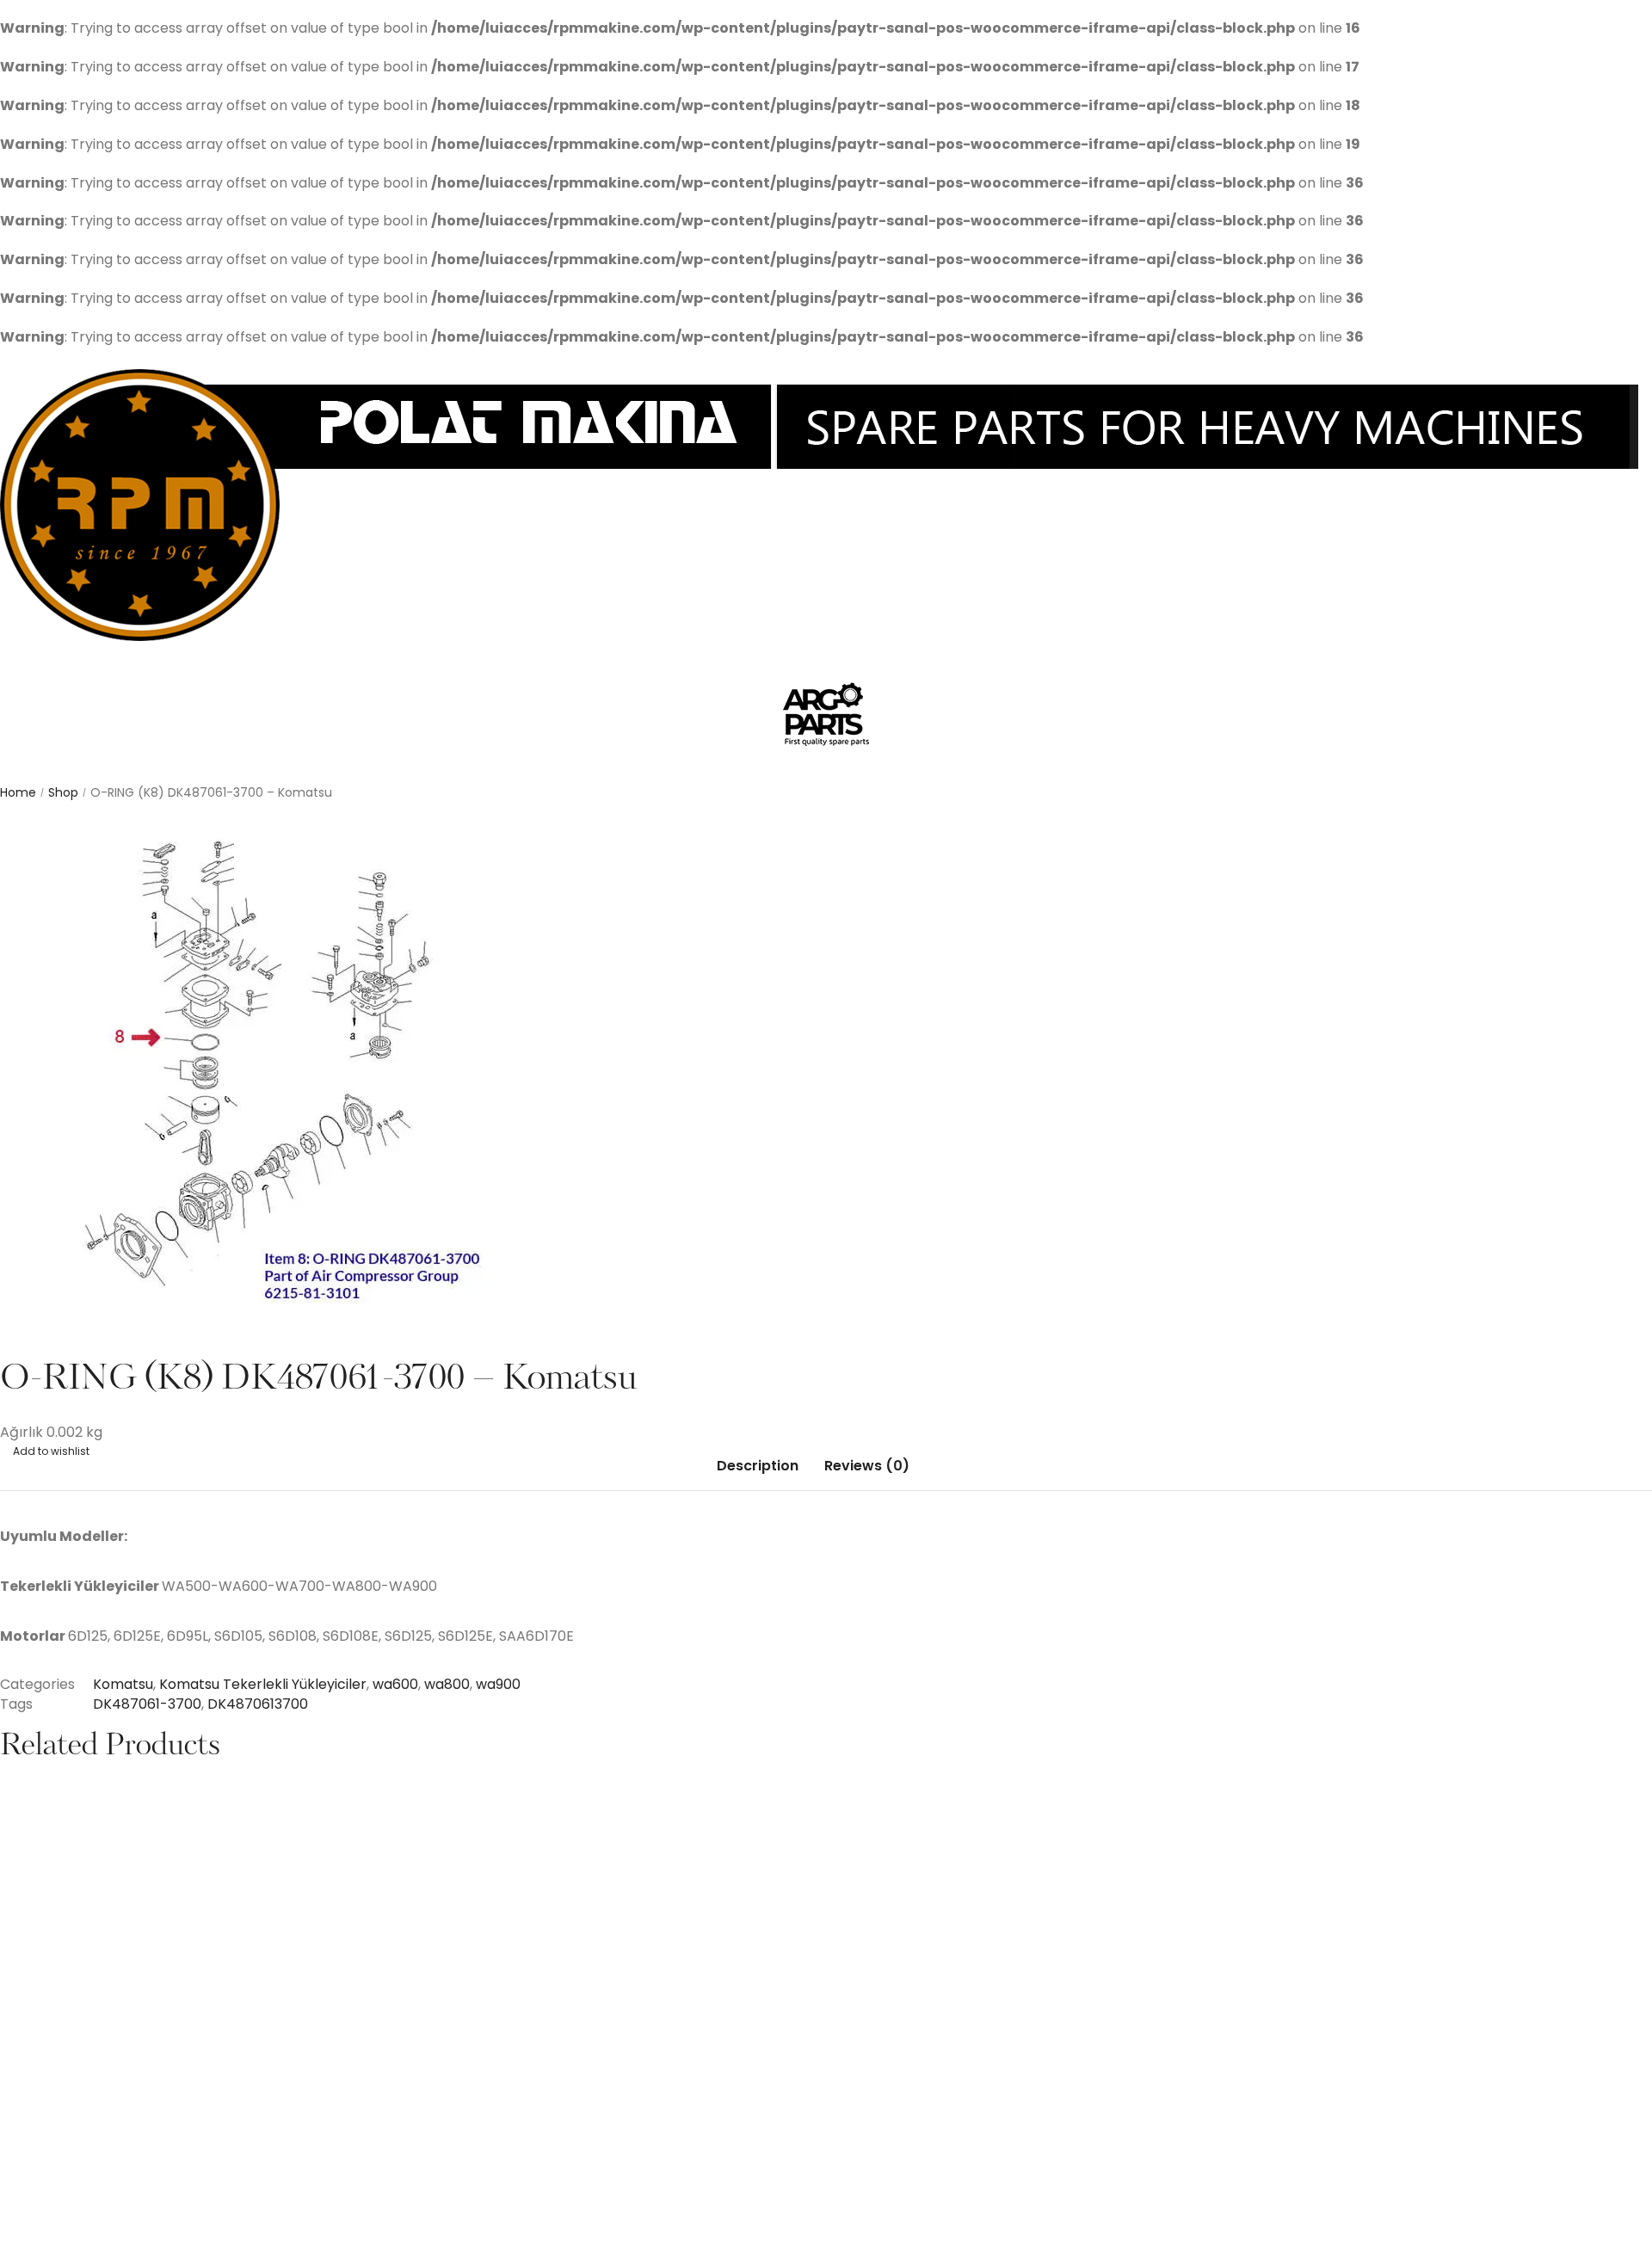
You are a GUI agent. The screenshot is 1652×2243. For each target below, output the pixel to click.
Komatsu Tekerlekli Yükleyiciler (263, 1684)
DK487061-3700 (147, 1704)
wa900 (498, 1684)
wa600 (395, 1684)
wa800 (447, 1684)
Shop (63, 793)
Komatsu (123, 1684)
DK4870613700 (258, 1704)
